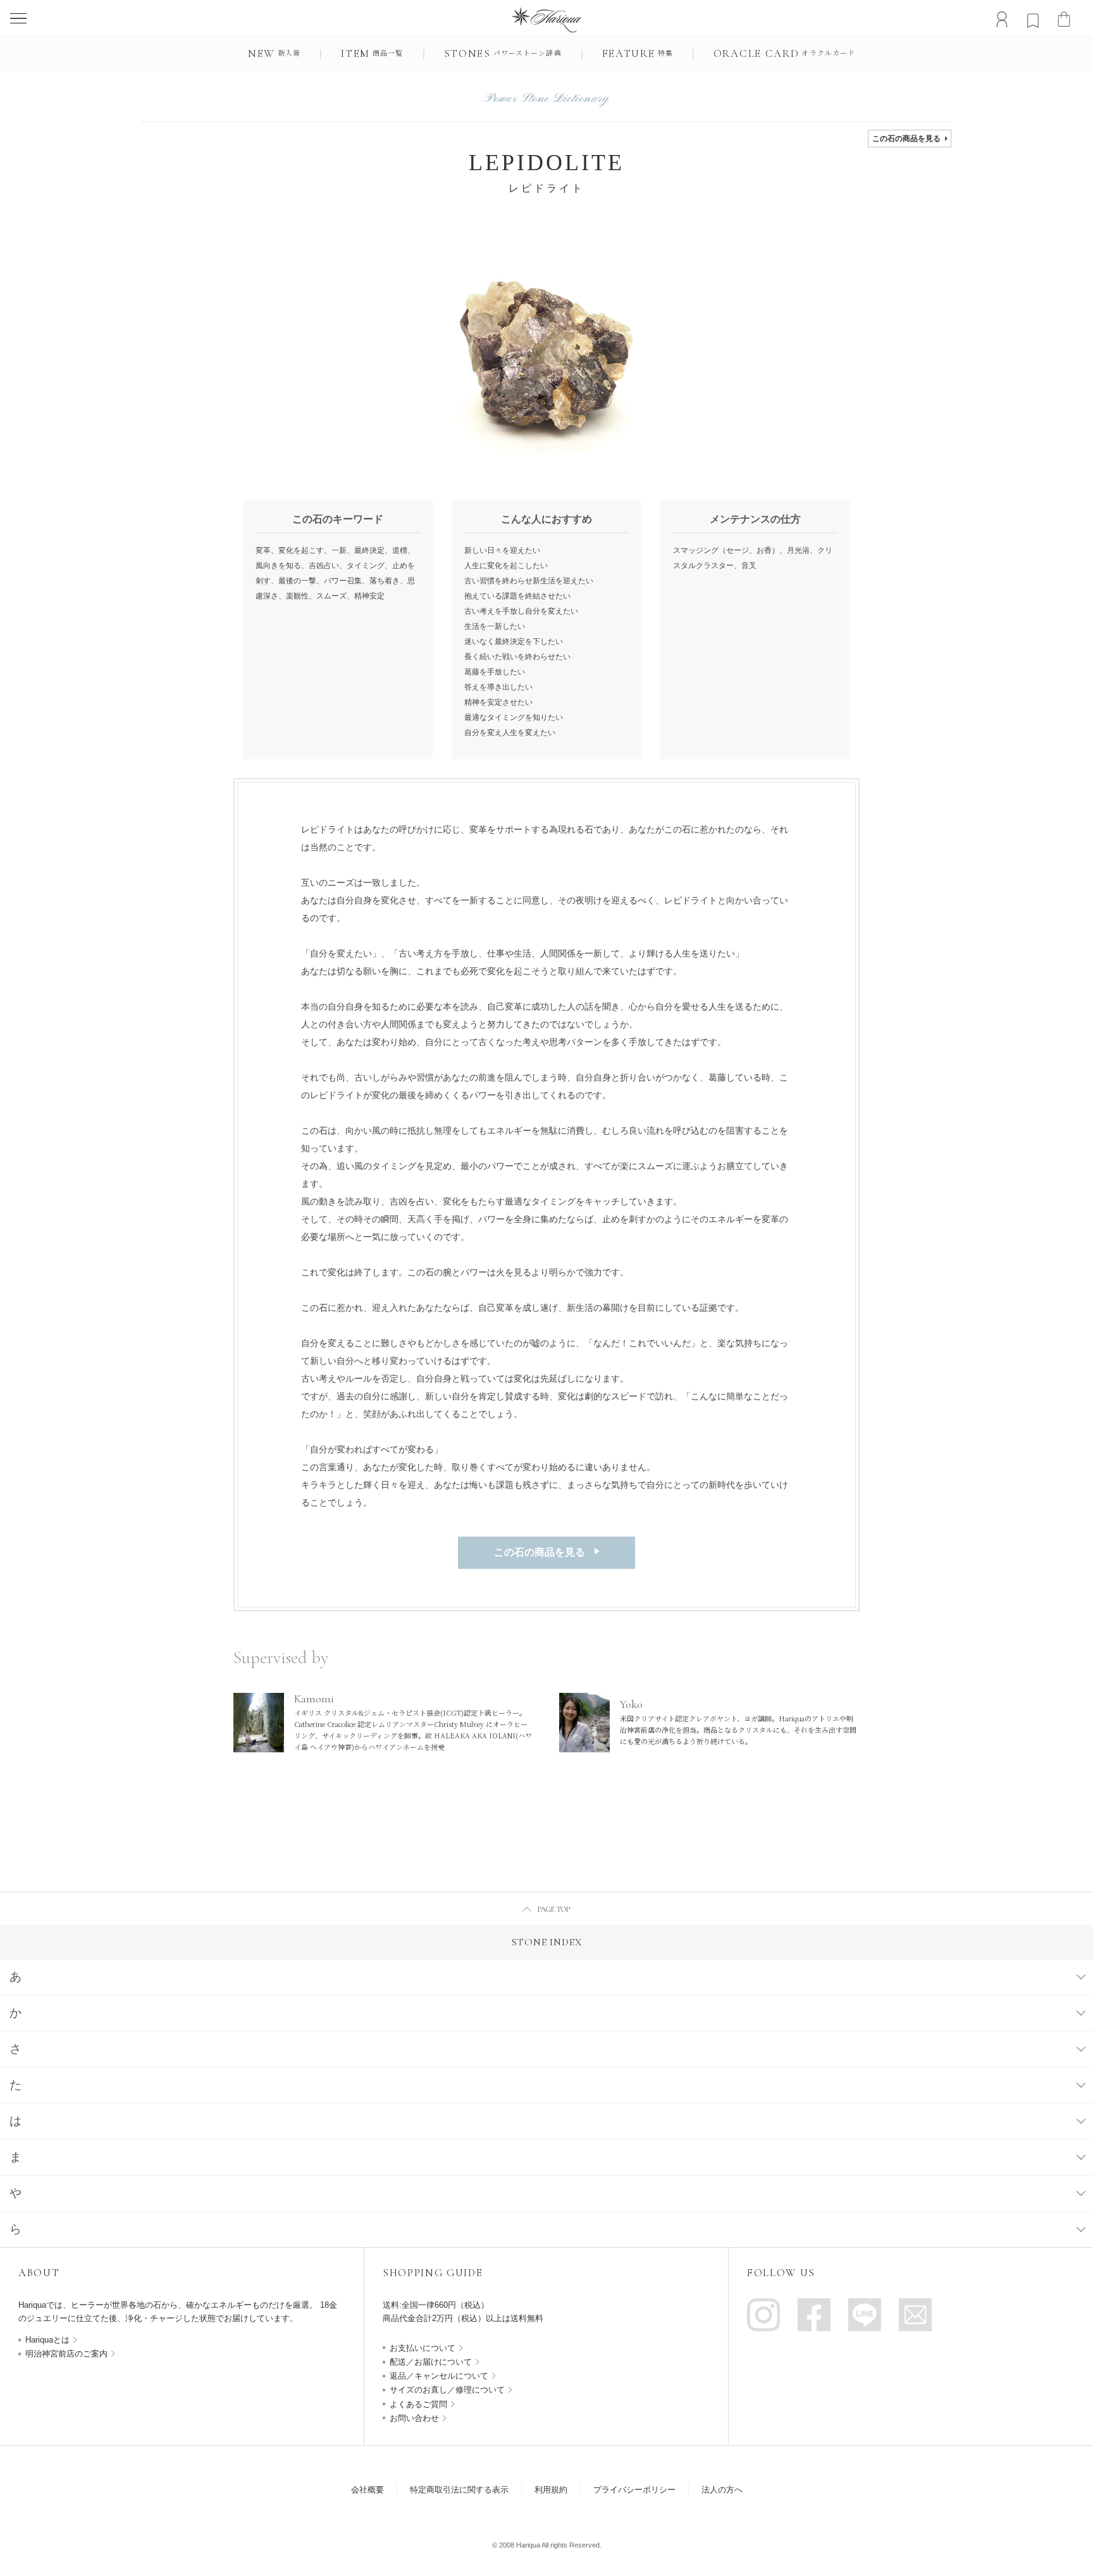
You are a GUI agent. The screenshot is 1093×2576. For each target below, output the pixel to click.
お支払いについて (423, 2348)
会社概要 (367, 2490)
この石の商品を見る (906, 139)
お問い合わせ (414, 2418)
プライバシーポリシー (634, 2490)
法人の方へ (722, 2490)
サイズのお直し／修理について (447, 2390)
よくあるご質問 (418, 2404)
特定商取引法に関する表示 (459, 2490)
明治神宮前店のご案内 (66, 2354)
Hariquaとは (47, 2340)
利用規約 (551, 2490)
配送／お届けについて (431, 2362)
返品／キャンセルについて (439, 2376)
